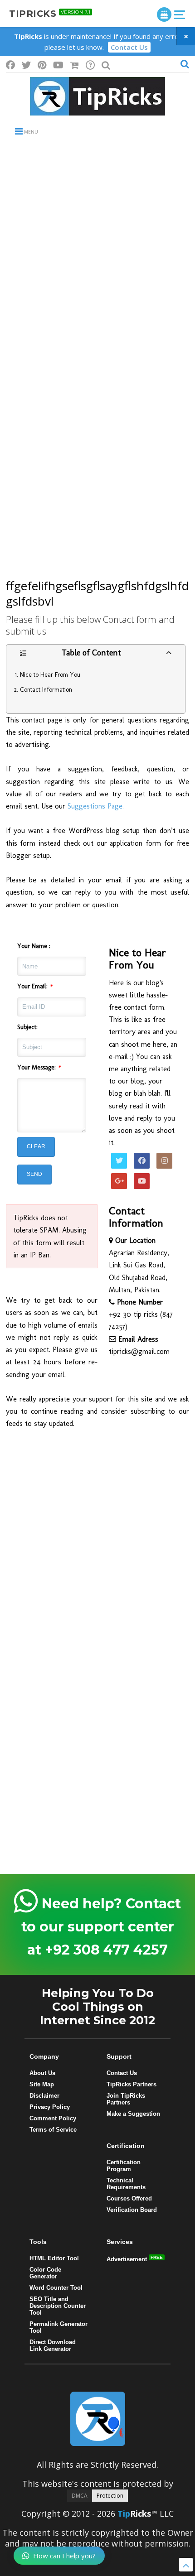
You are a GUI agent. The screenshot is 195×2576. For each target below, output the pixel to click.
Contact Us (129, 47)
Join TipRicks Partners (126, 2099)
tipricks (50, 14)
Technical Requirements (126, 2184)
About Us (42, 2073)
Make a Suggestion (133, 2114)
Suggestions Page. (97, 806)
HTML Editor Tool (54, 2258)
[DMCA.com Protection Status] (97, 2494)
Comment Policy (53, 2118)
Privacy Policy (50, 2107)
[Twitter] (26, 65)
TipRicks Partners (132, 2084)
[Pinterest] (42, 65)
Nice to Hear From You (50, 675)
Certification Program (124, 2166)
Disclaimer (44, 2096)
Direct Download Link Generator (53, 2345)
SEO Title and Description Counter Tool (58, 2306)
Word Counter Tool (56, 2288)
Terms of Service (53, 2130)
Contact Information (46, 690)
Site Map (42, 2084)
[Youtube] (58, 65)
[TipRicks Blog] (97, 111)
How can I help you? (64, 2556)
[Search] (106, 65)
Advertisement (128, 2259)
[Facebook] (10, 65)
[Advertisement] (97, 251)
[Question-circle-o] (90, 65)
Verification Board (132, 2210)
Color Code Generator (45, 2273)
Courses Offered (129, 2198)
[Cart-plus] (75, 65)
